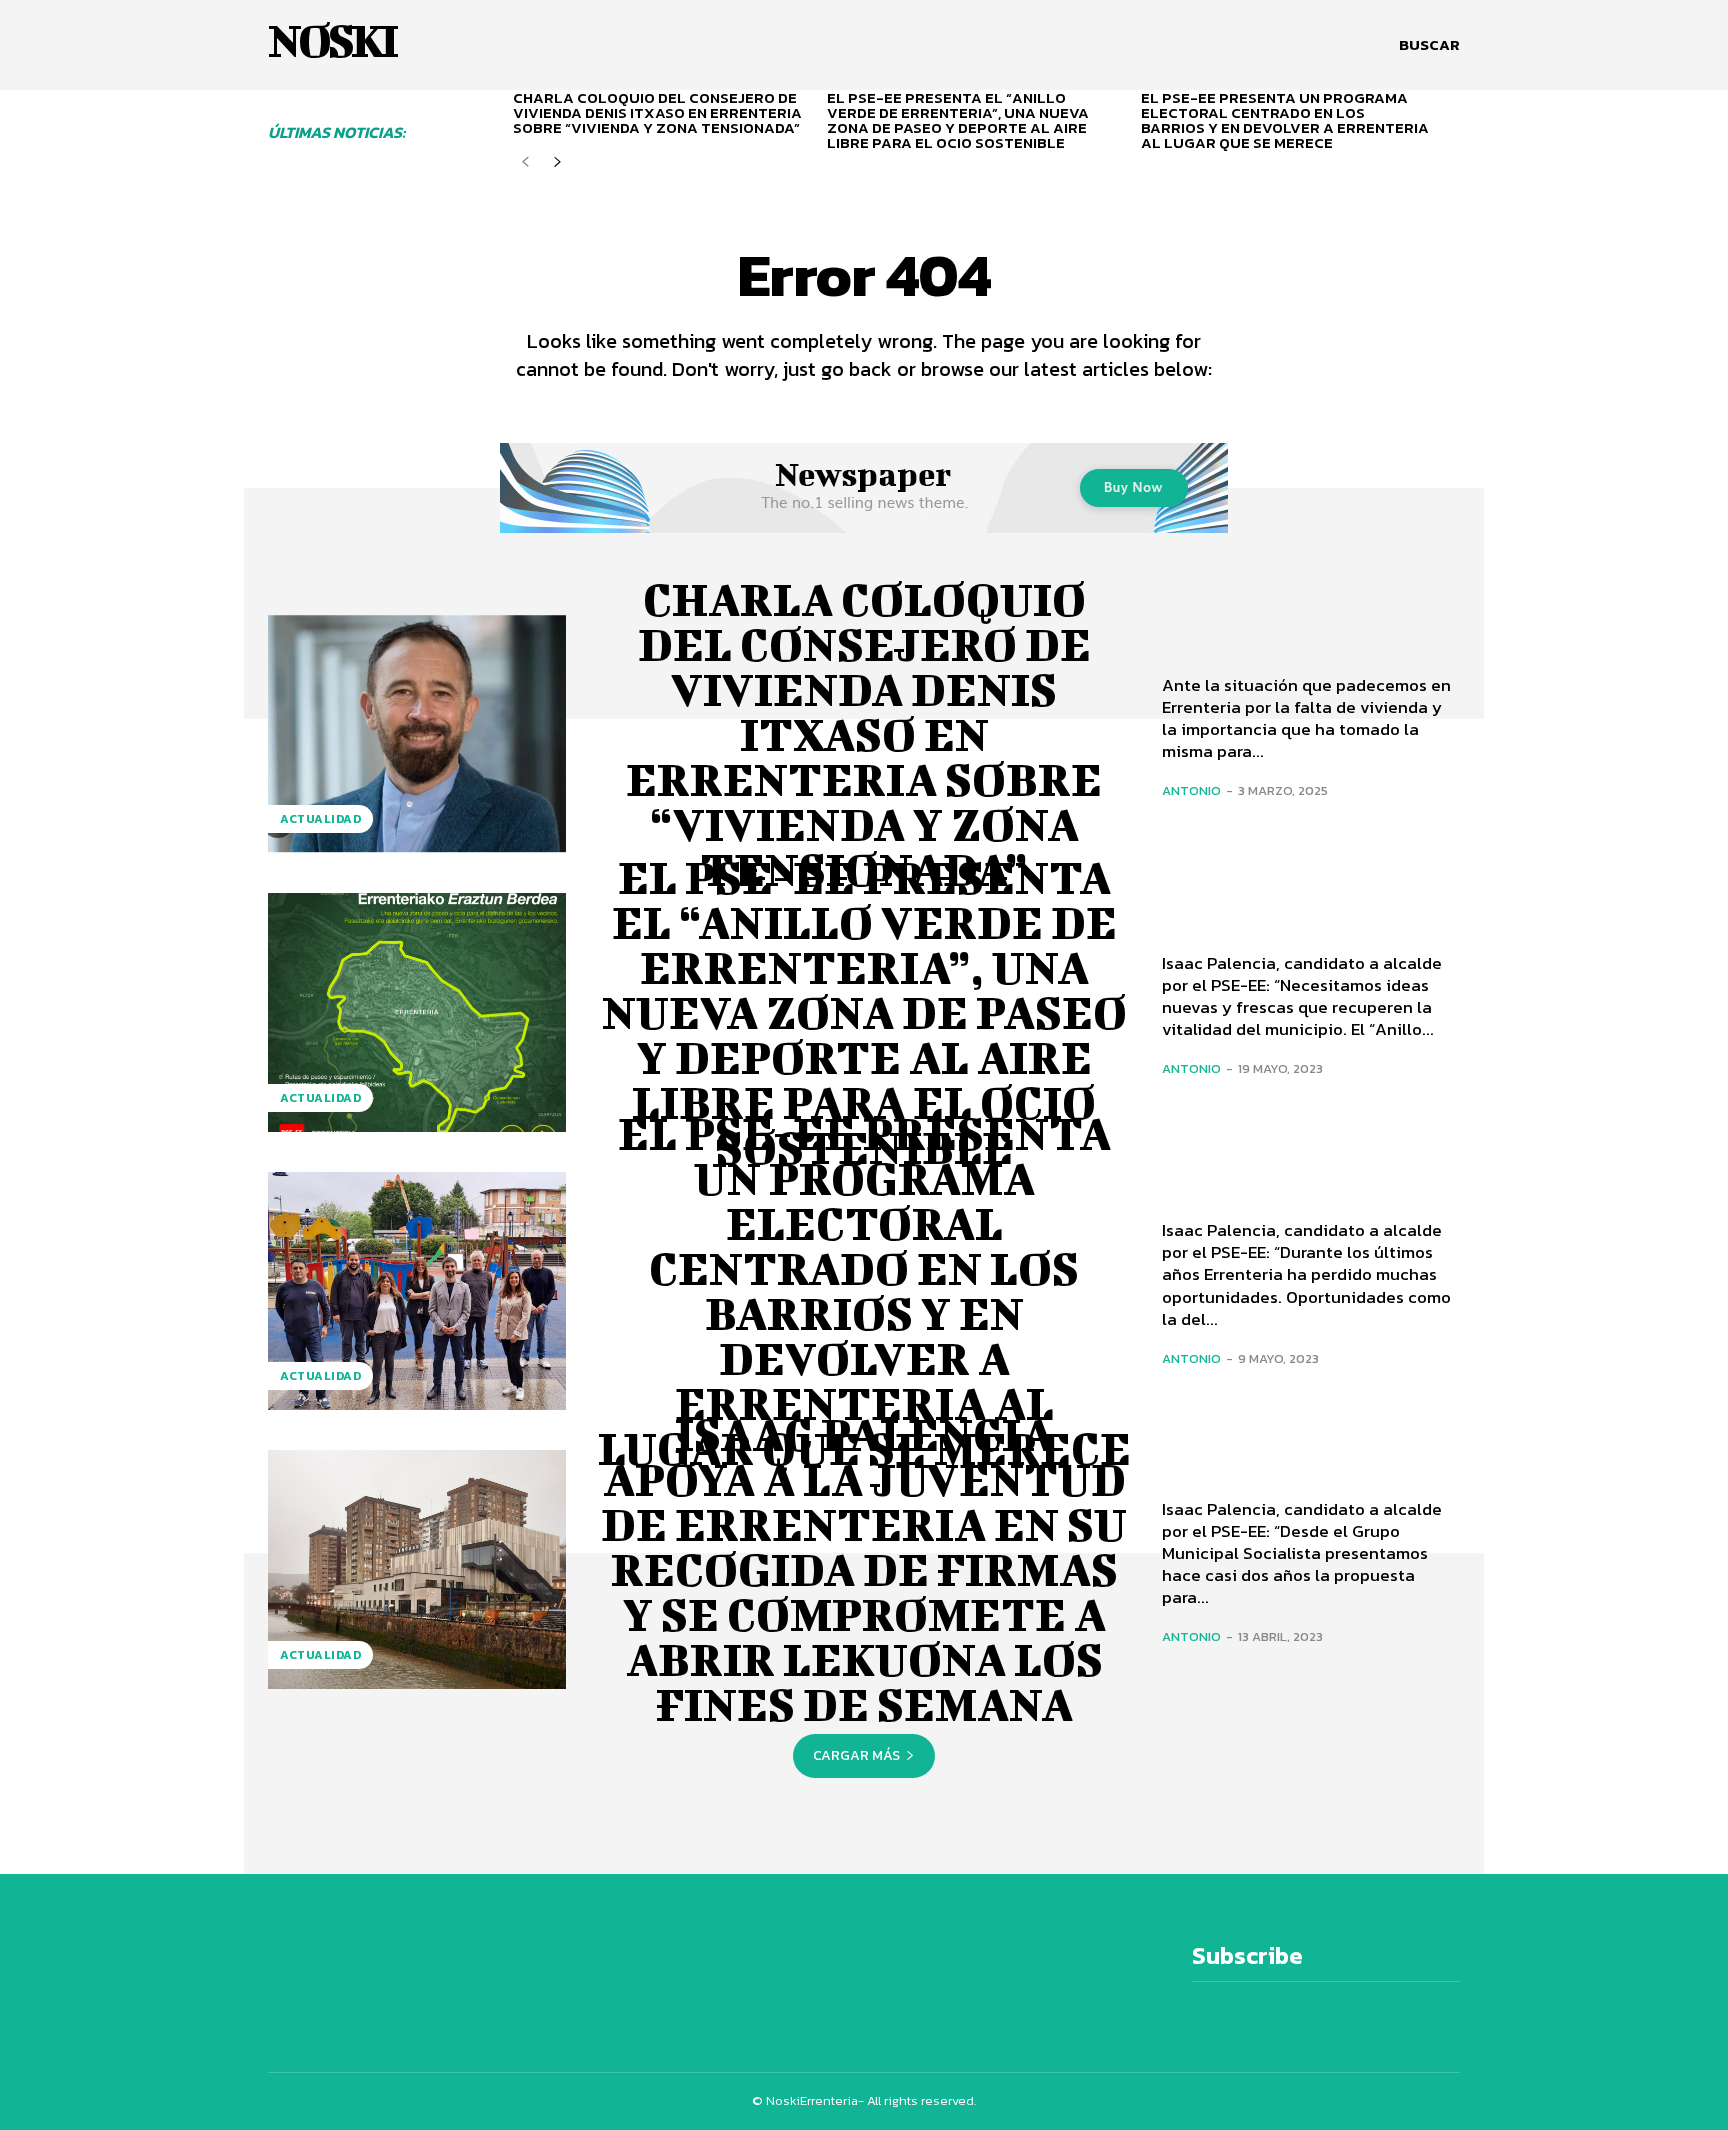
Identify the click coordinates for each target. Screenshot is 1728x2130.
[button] (1429, 45)
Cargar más (856, 1755)
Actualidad (320, 819)
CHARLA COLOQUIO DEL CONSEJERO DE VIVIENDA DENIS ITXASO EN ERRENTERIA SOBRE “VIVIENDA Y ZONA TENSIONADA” (657, 112)
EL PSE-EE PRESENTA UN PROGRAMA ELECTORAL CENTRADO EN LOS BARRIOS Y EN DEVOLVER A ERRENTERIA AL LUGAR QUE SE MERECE (1285, 120)
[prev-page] (525, 162)
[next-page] (557, 162)
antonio (1191, 790)
